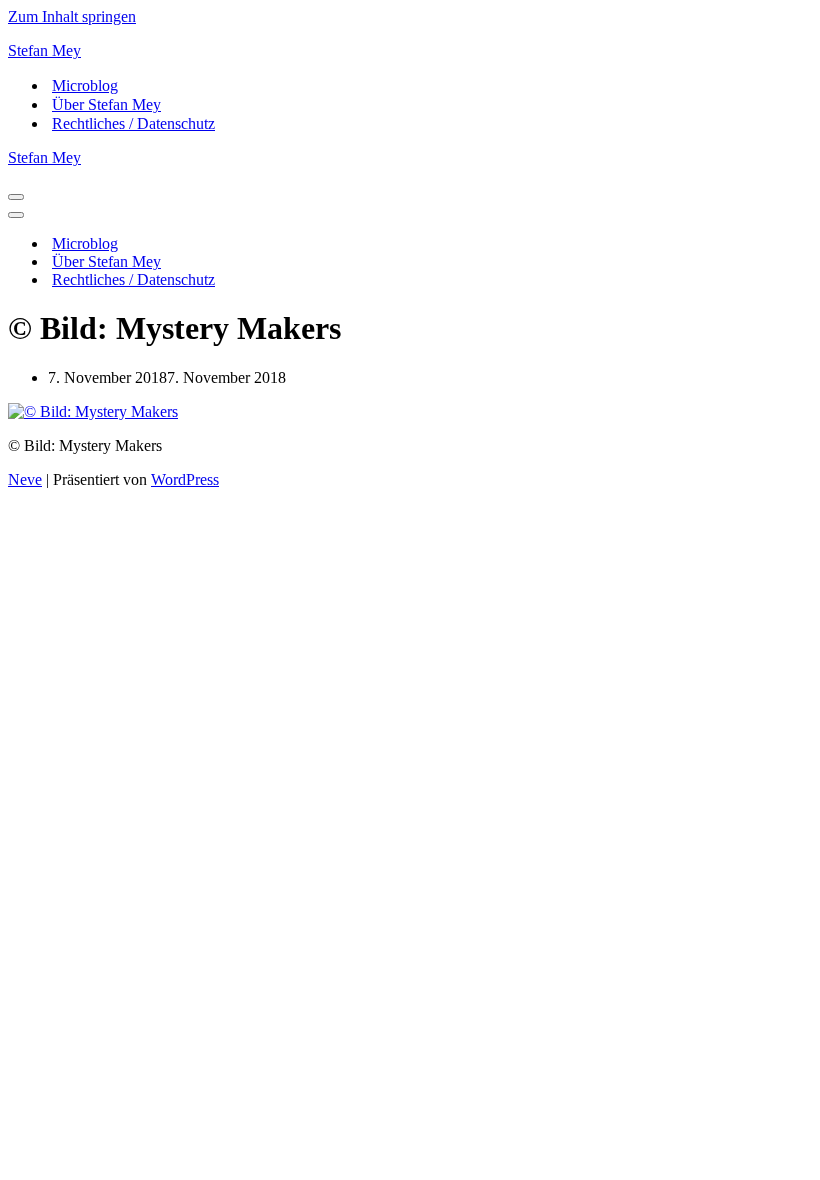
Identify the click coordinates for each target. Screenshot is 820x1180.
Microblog (85, 85)
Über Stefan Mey (106, 104)
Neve (25, 479)
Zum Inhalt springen (72, 16)
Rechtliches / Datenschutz (133, 123)
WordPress (185, 479)
